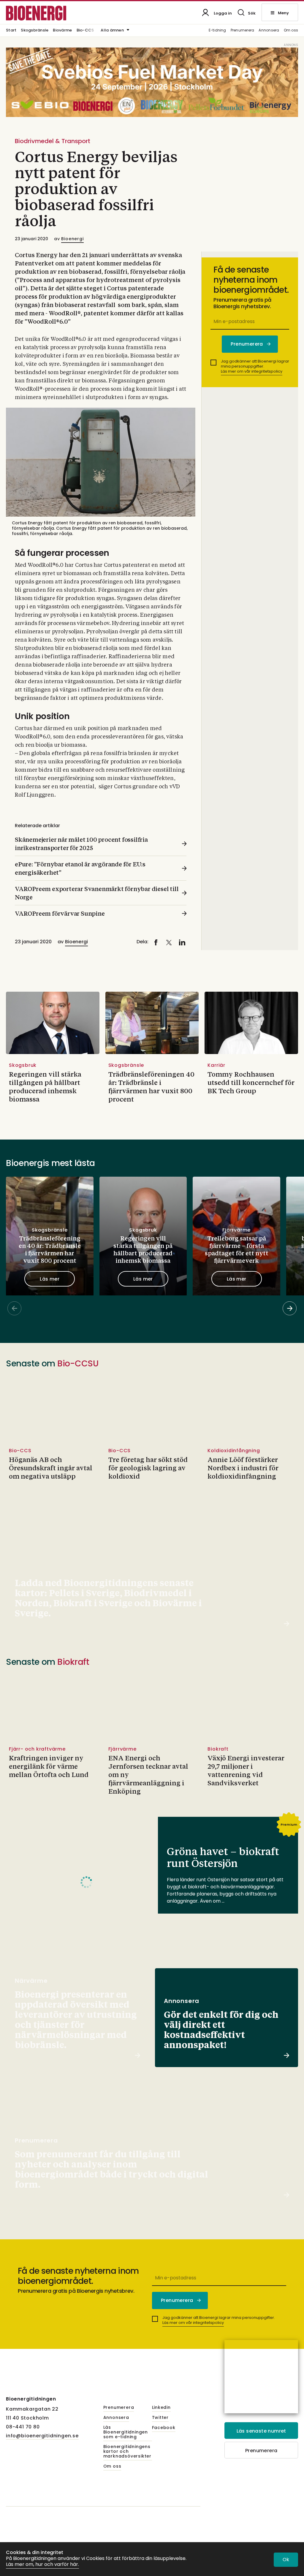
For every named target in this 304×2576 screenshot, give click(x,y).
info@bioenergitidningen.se (42, 2436)
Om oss (291, 30)
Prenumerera (243, 30)
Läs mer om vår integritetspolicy (252, 371)
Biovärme (62, 31)
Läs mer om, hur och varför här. (42, 2565)
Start (11, 31)
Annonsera (269, 30)
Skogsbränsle (35, 31)
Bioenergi (72, 239)
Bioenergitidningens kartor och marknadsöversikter (127, 2452)
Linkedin (161, 2408)
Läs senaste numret (261, 2431)
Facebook (164, 2428)
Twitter (160, 2418)
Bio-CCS (85, 31)
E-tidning (217, 30)
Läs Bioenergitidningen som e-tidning (126, 2432)
